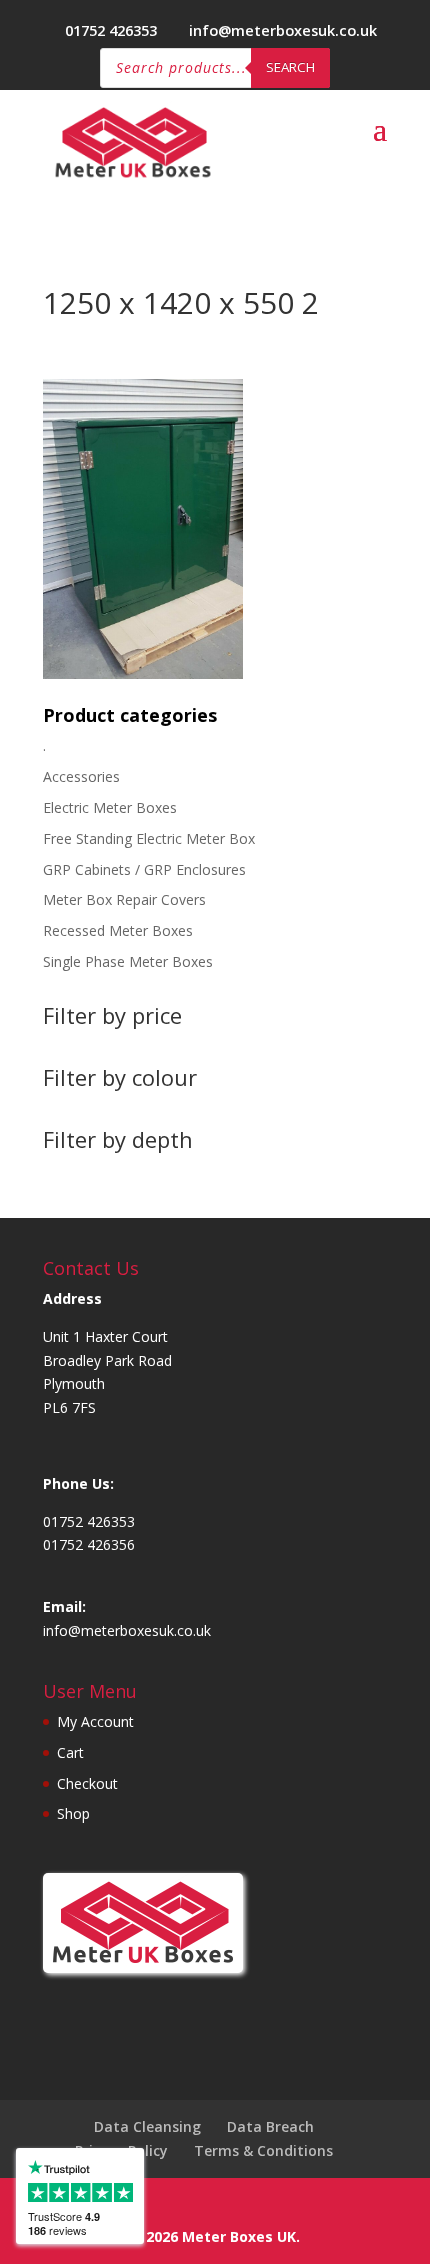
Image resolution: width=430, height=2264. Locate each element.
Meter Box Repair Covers (124, 899)
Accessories (81, 776)
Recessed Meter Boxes (118, 930)
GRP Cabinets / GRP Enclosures (144, 869)
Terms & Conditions (263, 2150)
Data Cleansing (147, 2126)
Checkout (87, 1783)
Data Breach (270, 2126)
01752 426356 (89, 1544)
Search (290, 67)
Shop (73, 1813)
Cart (70, 1752)
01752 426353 (111, 30)
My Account (95, 1721)
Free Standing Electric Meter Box (149, 838)
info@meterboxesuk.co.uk (127, 1630)
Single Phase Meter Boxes (128, 961)
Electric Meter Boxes (110, 807)
